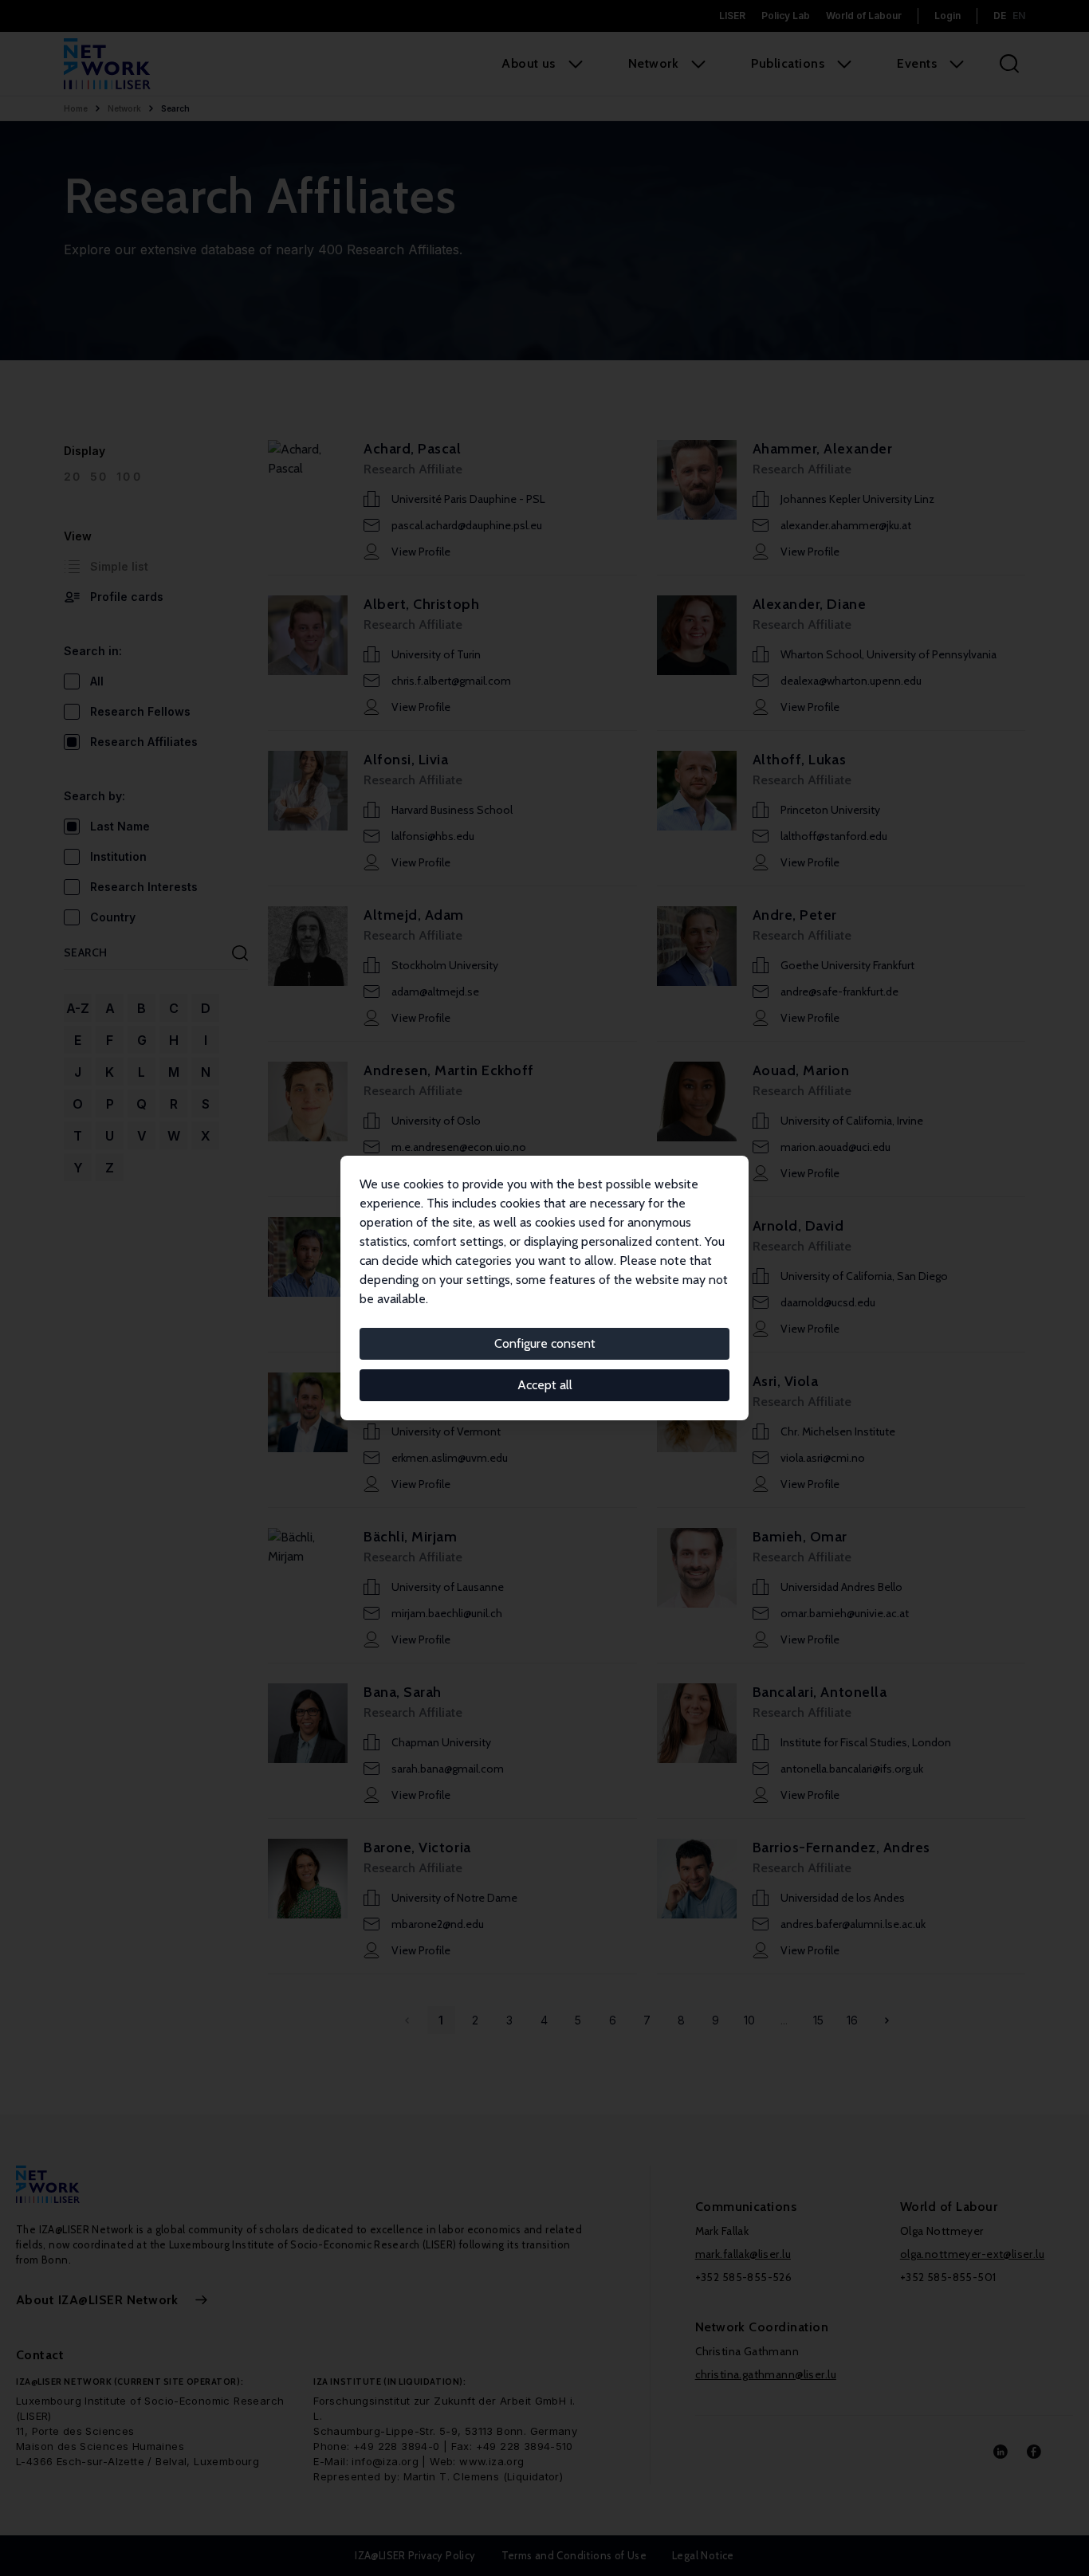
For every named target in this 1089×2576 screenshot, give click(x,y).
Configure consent (545, 1343)
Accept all (545, 1385)
